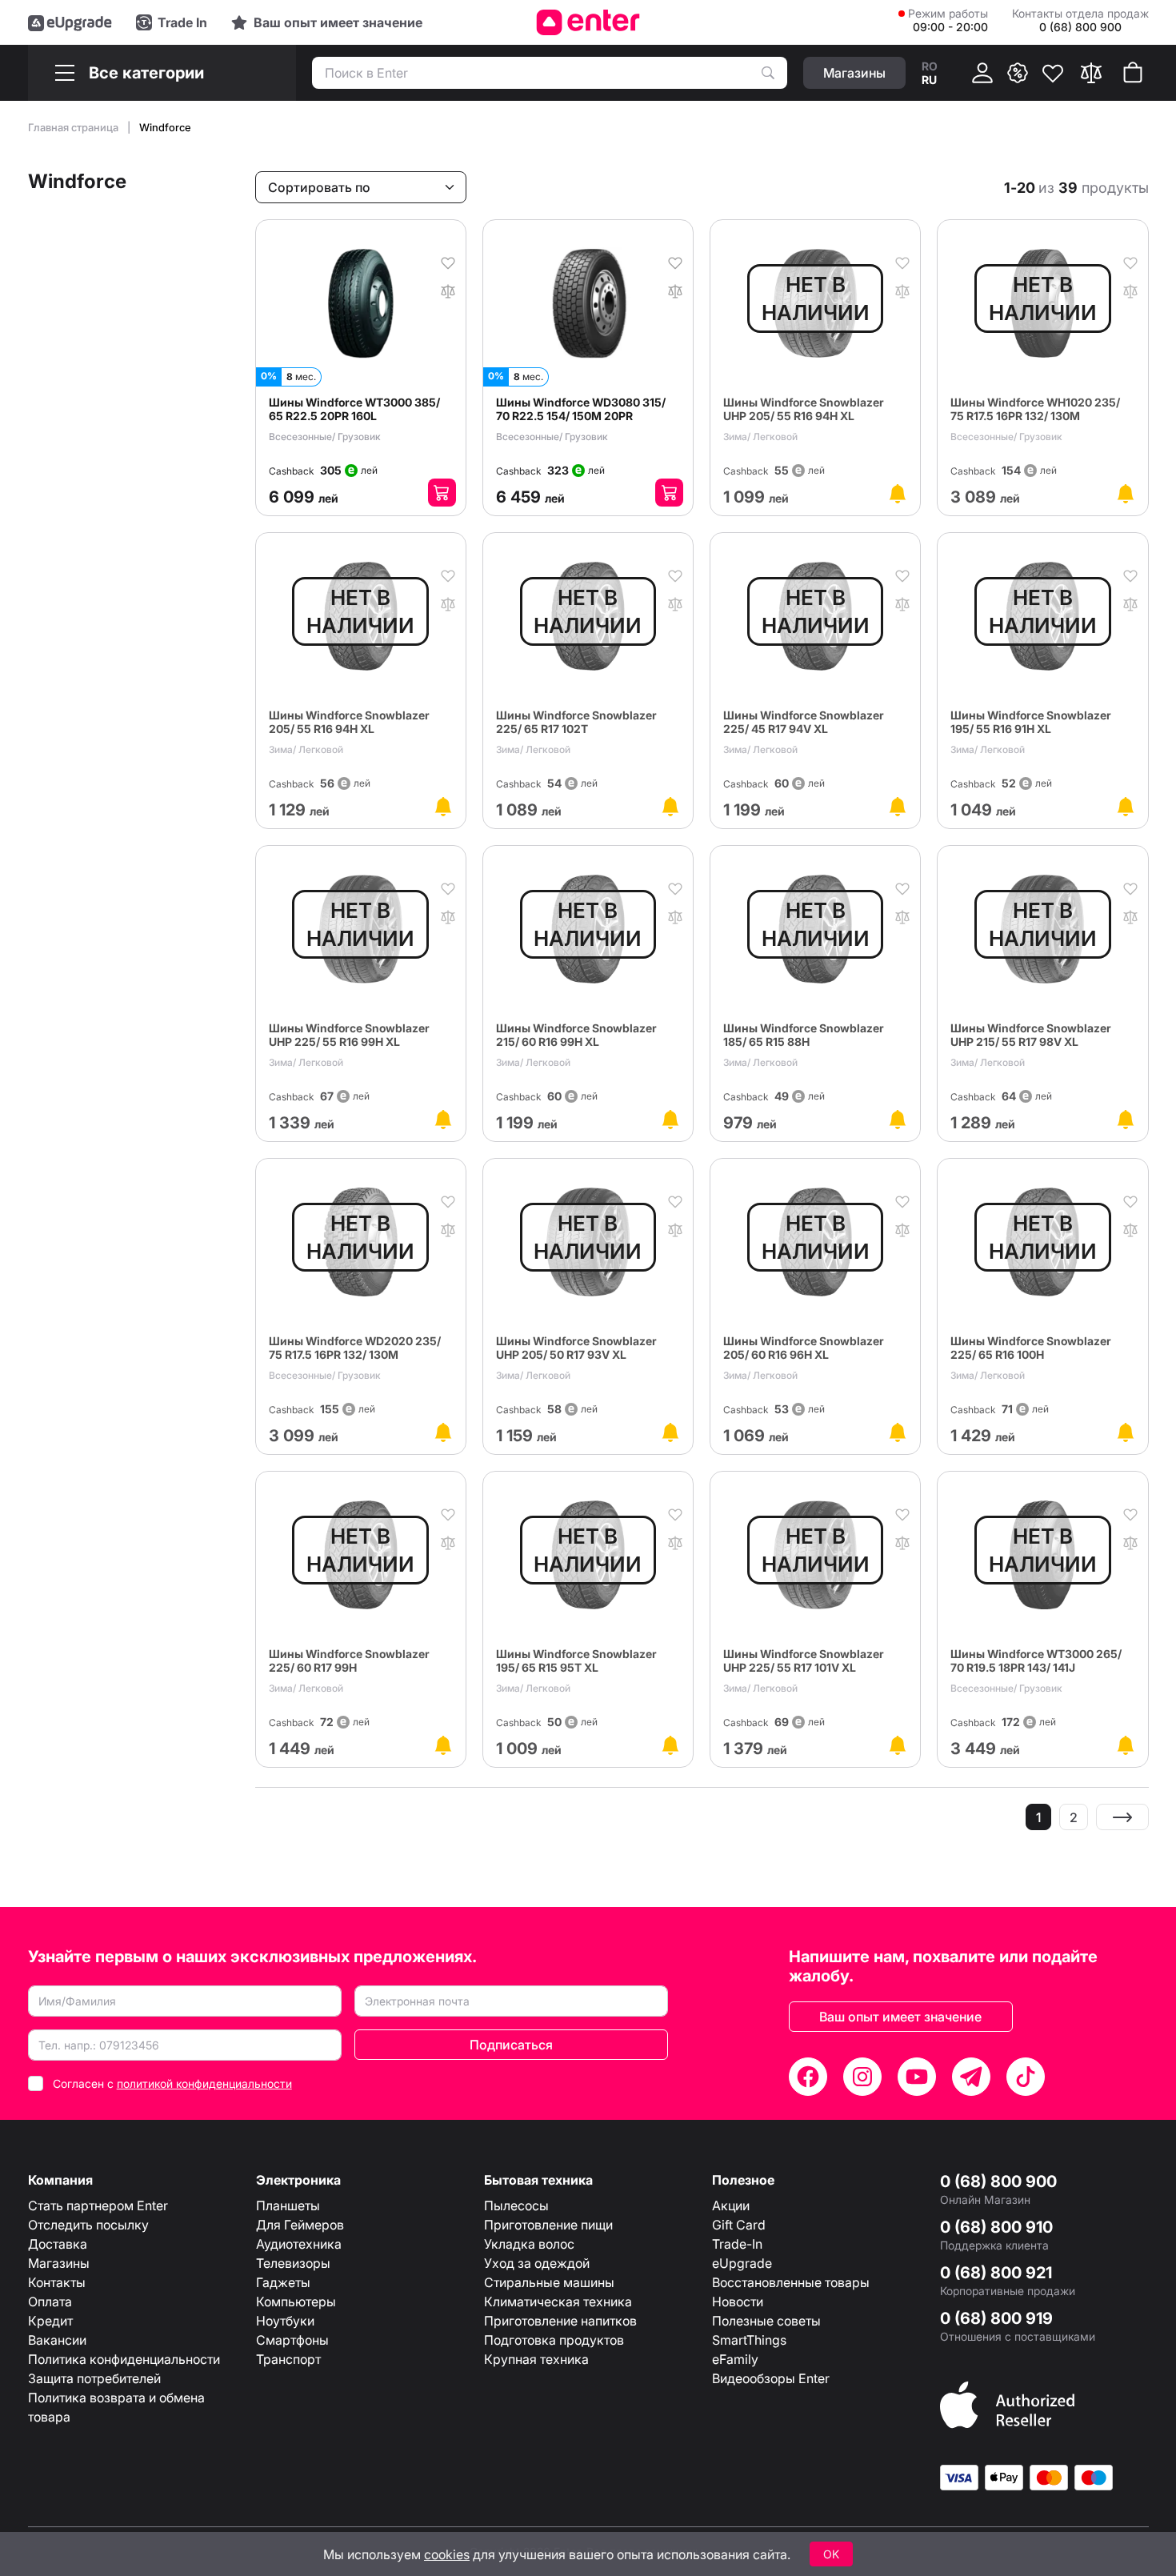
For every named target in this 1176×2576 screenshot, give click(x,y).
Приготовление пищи (548, 2225)
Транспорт (288, 2359)
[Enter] (588, 22)
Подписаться (511, 2045)
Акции (731, 2205)
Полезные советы (766, 2321)
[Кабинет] (982, 73)
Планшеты (288, 2205)
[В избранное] (448, 262)
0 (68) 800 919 (996, 2318)
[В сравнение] (448, 290)
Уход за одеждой (537, 2263)
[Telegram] (971, 2077)
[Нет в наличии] (898, 494)
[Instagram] (862, 2077)
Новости (738, 2302)
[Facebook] (808, 2077)
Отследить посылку (88, 2225)
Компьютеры (296, 2302)
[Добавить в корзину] (442, 493)
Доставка (58, 2244)
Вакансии (57, 2340)
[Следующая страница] (1122, 1817)
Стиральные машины (549, 2282)
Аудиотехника (299, 2244)
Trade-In (737, 2244)
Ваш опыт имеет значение (900, 2017)
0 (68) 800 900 (998, 2181)
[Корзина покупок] (1133, 73)
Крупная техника (536, 2359)
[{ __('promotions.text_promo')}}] (1018, 73)
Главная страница (74, 127)
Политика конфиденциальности (124, 2359)
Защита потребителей (94, 2378)
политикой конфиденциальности (204, 2083)
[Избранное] (1053, 73)
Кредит (50, 2321)
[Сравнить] (1091, 73)
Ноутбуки (285, 2321)
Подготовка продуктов (554, 2340)
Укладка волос (529, 2244)
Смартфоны (292, 2340)
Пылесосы (516, 2205)
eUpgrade (742, 2263)
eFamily (735, 2359)
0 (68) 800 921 (996, 2273)
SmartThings (749, 2340)
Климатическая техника (558, 2302)
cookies (447, 2554)
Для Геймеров (300, 2225)
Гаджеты (283, 2282)
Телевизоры (293, 2263)
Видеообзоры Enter (771, 2378)
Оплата (50, 2302)
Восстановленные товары (791, 2282)
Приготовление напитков (560, 2321)
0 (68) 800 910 (996, 2227)
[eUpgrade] (70, 22)
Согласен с (172, 2083)
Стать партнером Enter (98, 2205)
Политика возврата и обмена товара (116, 2407)
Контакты (57, 2282)
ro (930, 66)
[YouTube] (917, 2077)
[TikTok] (1026, 2077)
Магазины (59, 2263)
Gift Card (739, 2225)
